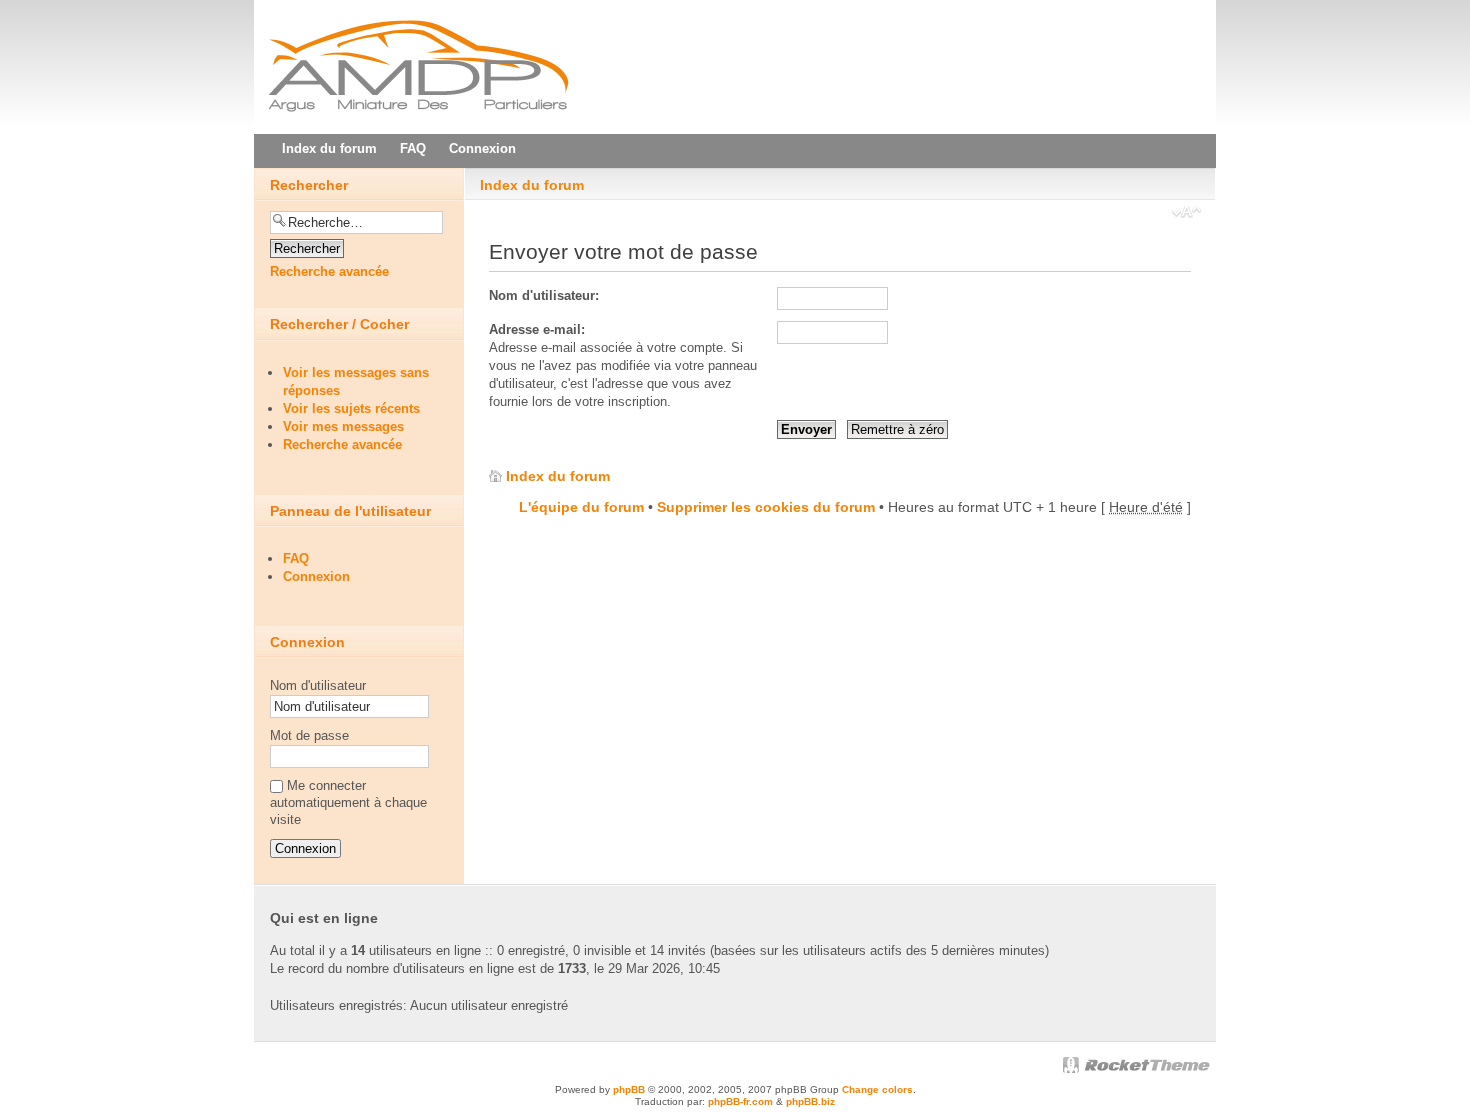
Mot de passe (309, 735)
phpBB (629, 1089)
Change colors (877, 1089)
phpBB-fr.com (740, 1101)
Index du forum (532, 185)
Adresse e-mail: (537, 329)
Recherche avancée (329, 271)
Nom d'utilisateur (318, 685)
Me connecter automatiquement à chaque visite (348, 802)
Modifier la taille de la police (1186, 214)
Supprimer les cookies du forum (766, 507)
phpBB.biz (810, 1101)
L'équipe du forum (581, 507)
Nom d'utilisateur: (544, 295)
